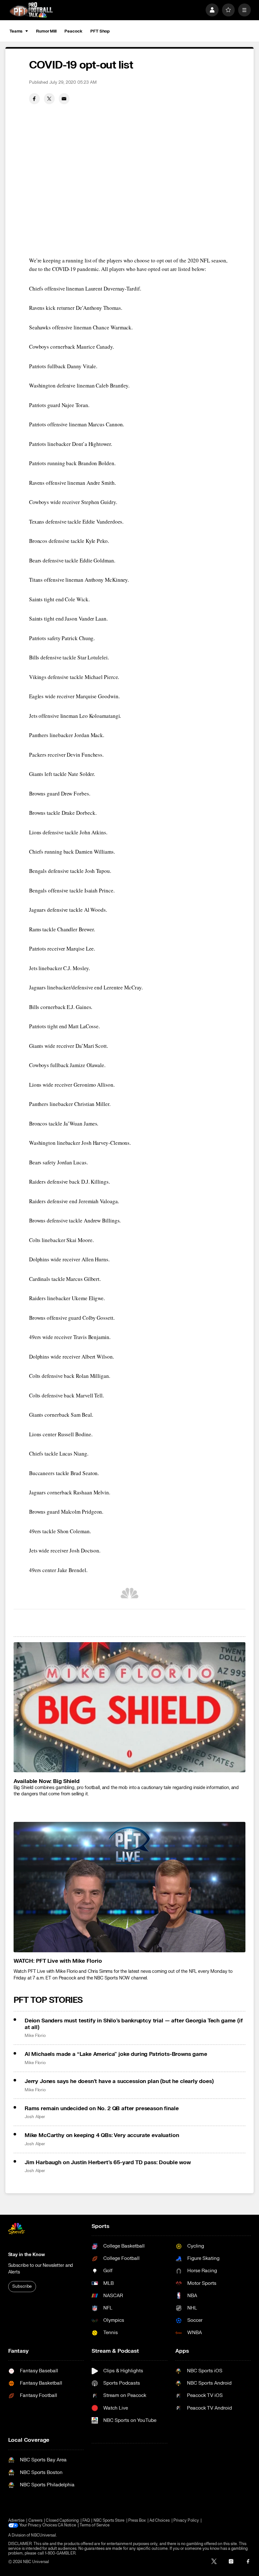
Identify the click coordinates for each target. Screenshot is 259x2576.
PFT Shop (100, 31)
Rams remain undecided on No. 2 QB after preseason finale (102, 2108)
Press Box (137, 2521)
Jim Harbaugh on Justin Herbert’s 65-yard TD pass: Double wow (108, 2162)
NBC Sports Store (109, 2521)
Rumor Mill (46, 31)
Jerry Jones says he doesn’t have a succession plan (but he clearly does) (119, 2081)
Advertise (17, 2521)
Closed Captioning (62, 2521)
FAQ (86, 2521)
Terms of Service (95, 2525)
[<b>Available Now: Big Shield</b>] (130, 1707)
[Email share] (64, 99)
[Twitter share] (49, 99)
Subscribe (22, 2286)
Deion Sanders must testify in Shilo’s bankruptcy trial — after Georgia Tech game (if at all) (134, 2024)
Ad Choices (160, 2521)
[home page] (31, 10)
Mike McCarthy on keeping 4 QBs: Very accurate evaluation (102, 2135)
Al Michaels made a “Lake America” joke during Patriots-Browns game (116, 2054)
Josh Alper (35, 2117)
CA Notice (67, 2525)
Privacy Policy (186, 2521)
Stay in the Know (27, 2255)
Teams (16, 31)
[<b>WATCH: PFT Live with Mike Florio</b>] (130, 1887)
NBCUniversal (43, 2535)
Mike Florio (35, 2036)
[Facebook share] (34, 99)
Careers (35, 2521)
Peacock (73, 31)
